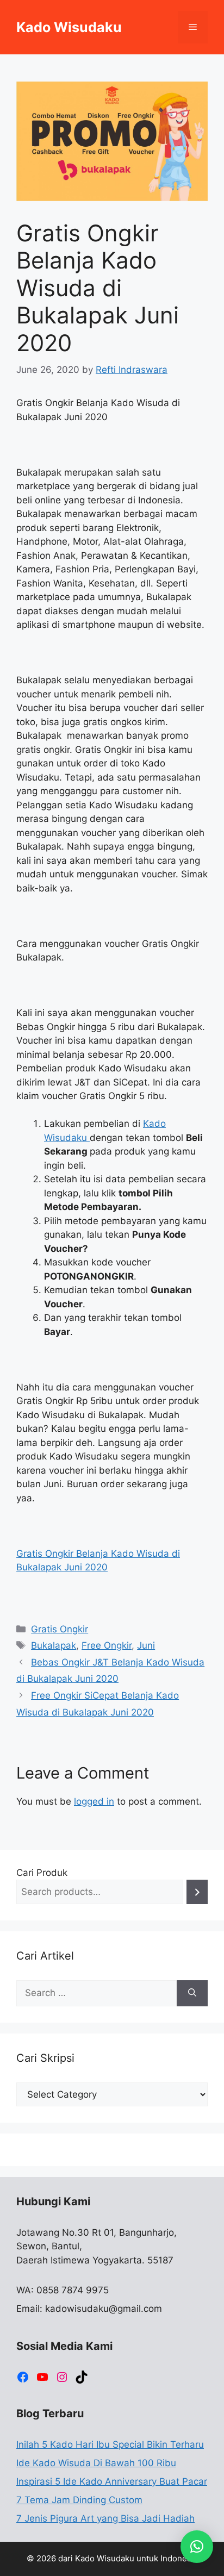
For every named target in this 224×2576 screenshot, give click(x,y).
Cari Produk (42, 1873)
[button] (197, 2547)
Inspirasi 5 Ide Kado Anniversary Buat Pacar (112, 2481)
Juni (146, 1645)
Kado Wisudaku (69, 27)
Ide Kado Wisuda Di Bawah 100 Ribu (96, 2463)
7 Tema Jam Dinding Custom (79, 2500)
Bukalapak (54, 1645)
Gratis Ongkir (60, 1629)
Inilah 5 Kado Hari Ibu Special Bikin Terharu (110, 2444)
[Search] (197, 1892)
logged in (94, 1801)
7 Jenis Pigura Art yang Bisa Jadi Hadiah (105, 2518)
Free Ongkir (107, 1645)
